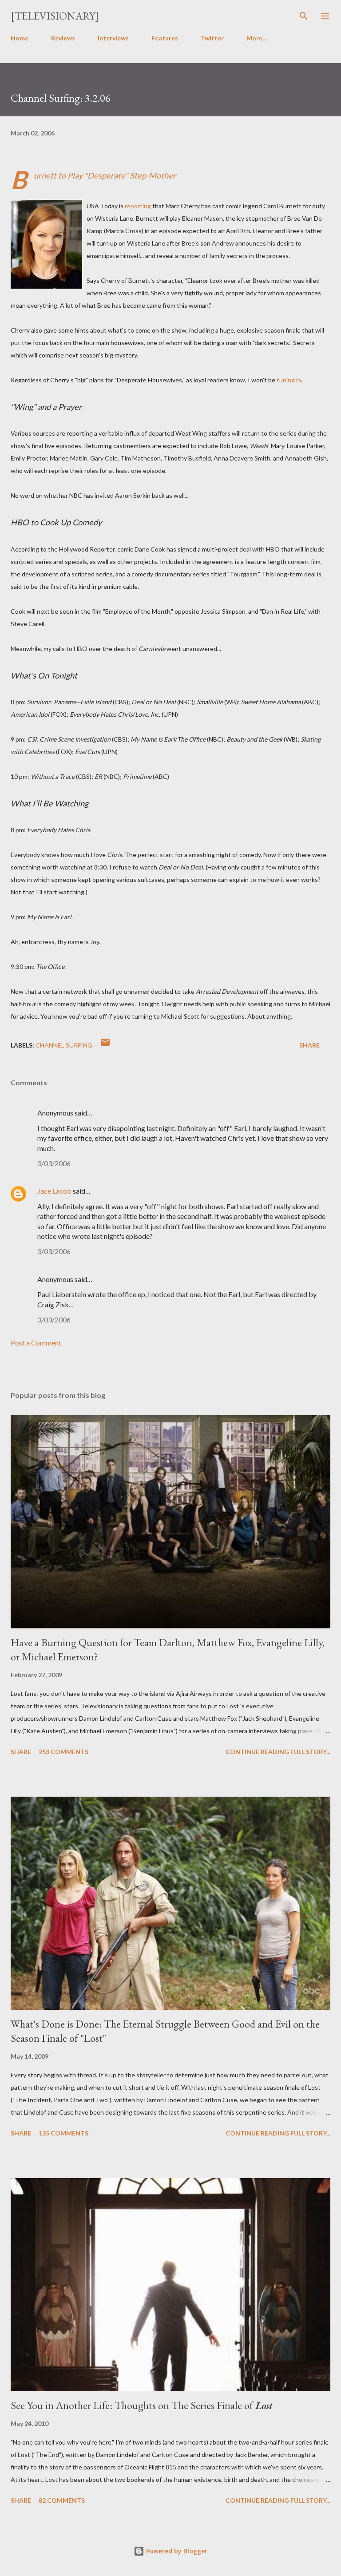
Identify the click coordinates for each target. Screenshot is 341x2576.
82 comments (62, 2500)
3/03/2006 (54, 1163)
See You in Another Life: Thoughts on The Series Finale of (142, 2405)
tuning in (289, 380)
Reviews (63, 38)
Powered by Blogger (176, 2551)
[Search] (304, 16)
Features (165, 38)
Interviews (113, 38)
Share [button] (309, 1045)
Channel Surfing (64, 1045)
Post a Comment (36, 1343)
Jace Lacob (54, 1191)
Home (20, 38)
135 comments (63, 2133)
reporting (138, 206)
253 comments (63, 1752)
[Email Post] (105, 1045)
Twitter (212, 38)
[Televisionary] (55, 16)
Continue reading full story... (278, 1752)
